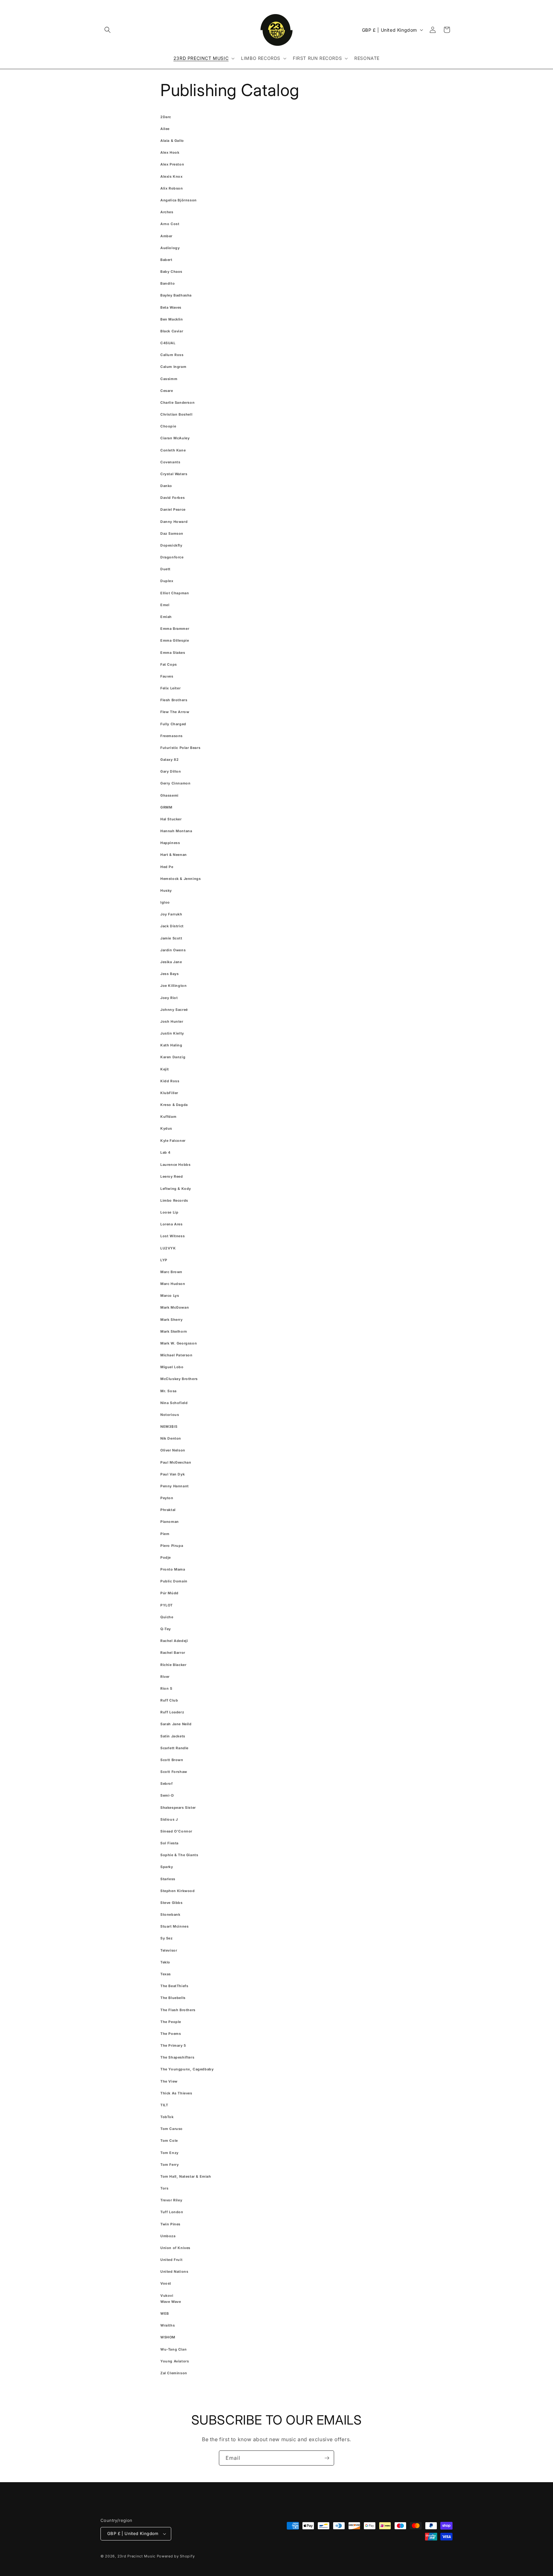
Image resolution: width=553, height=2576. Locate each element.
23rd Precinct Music (136, 2556)
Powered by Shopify (176, 2556)
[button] (108, 30)
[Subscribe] (327, 2458)
